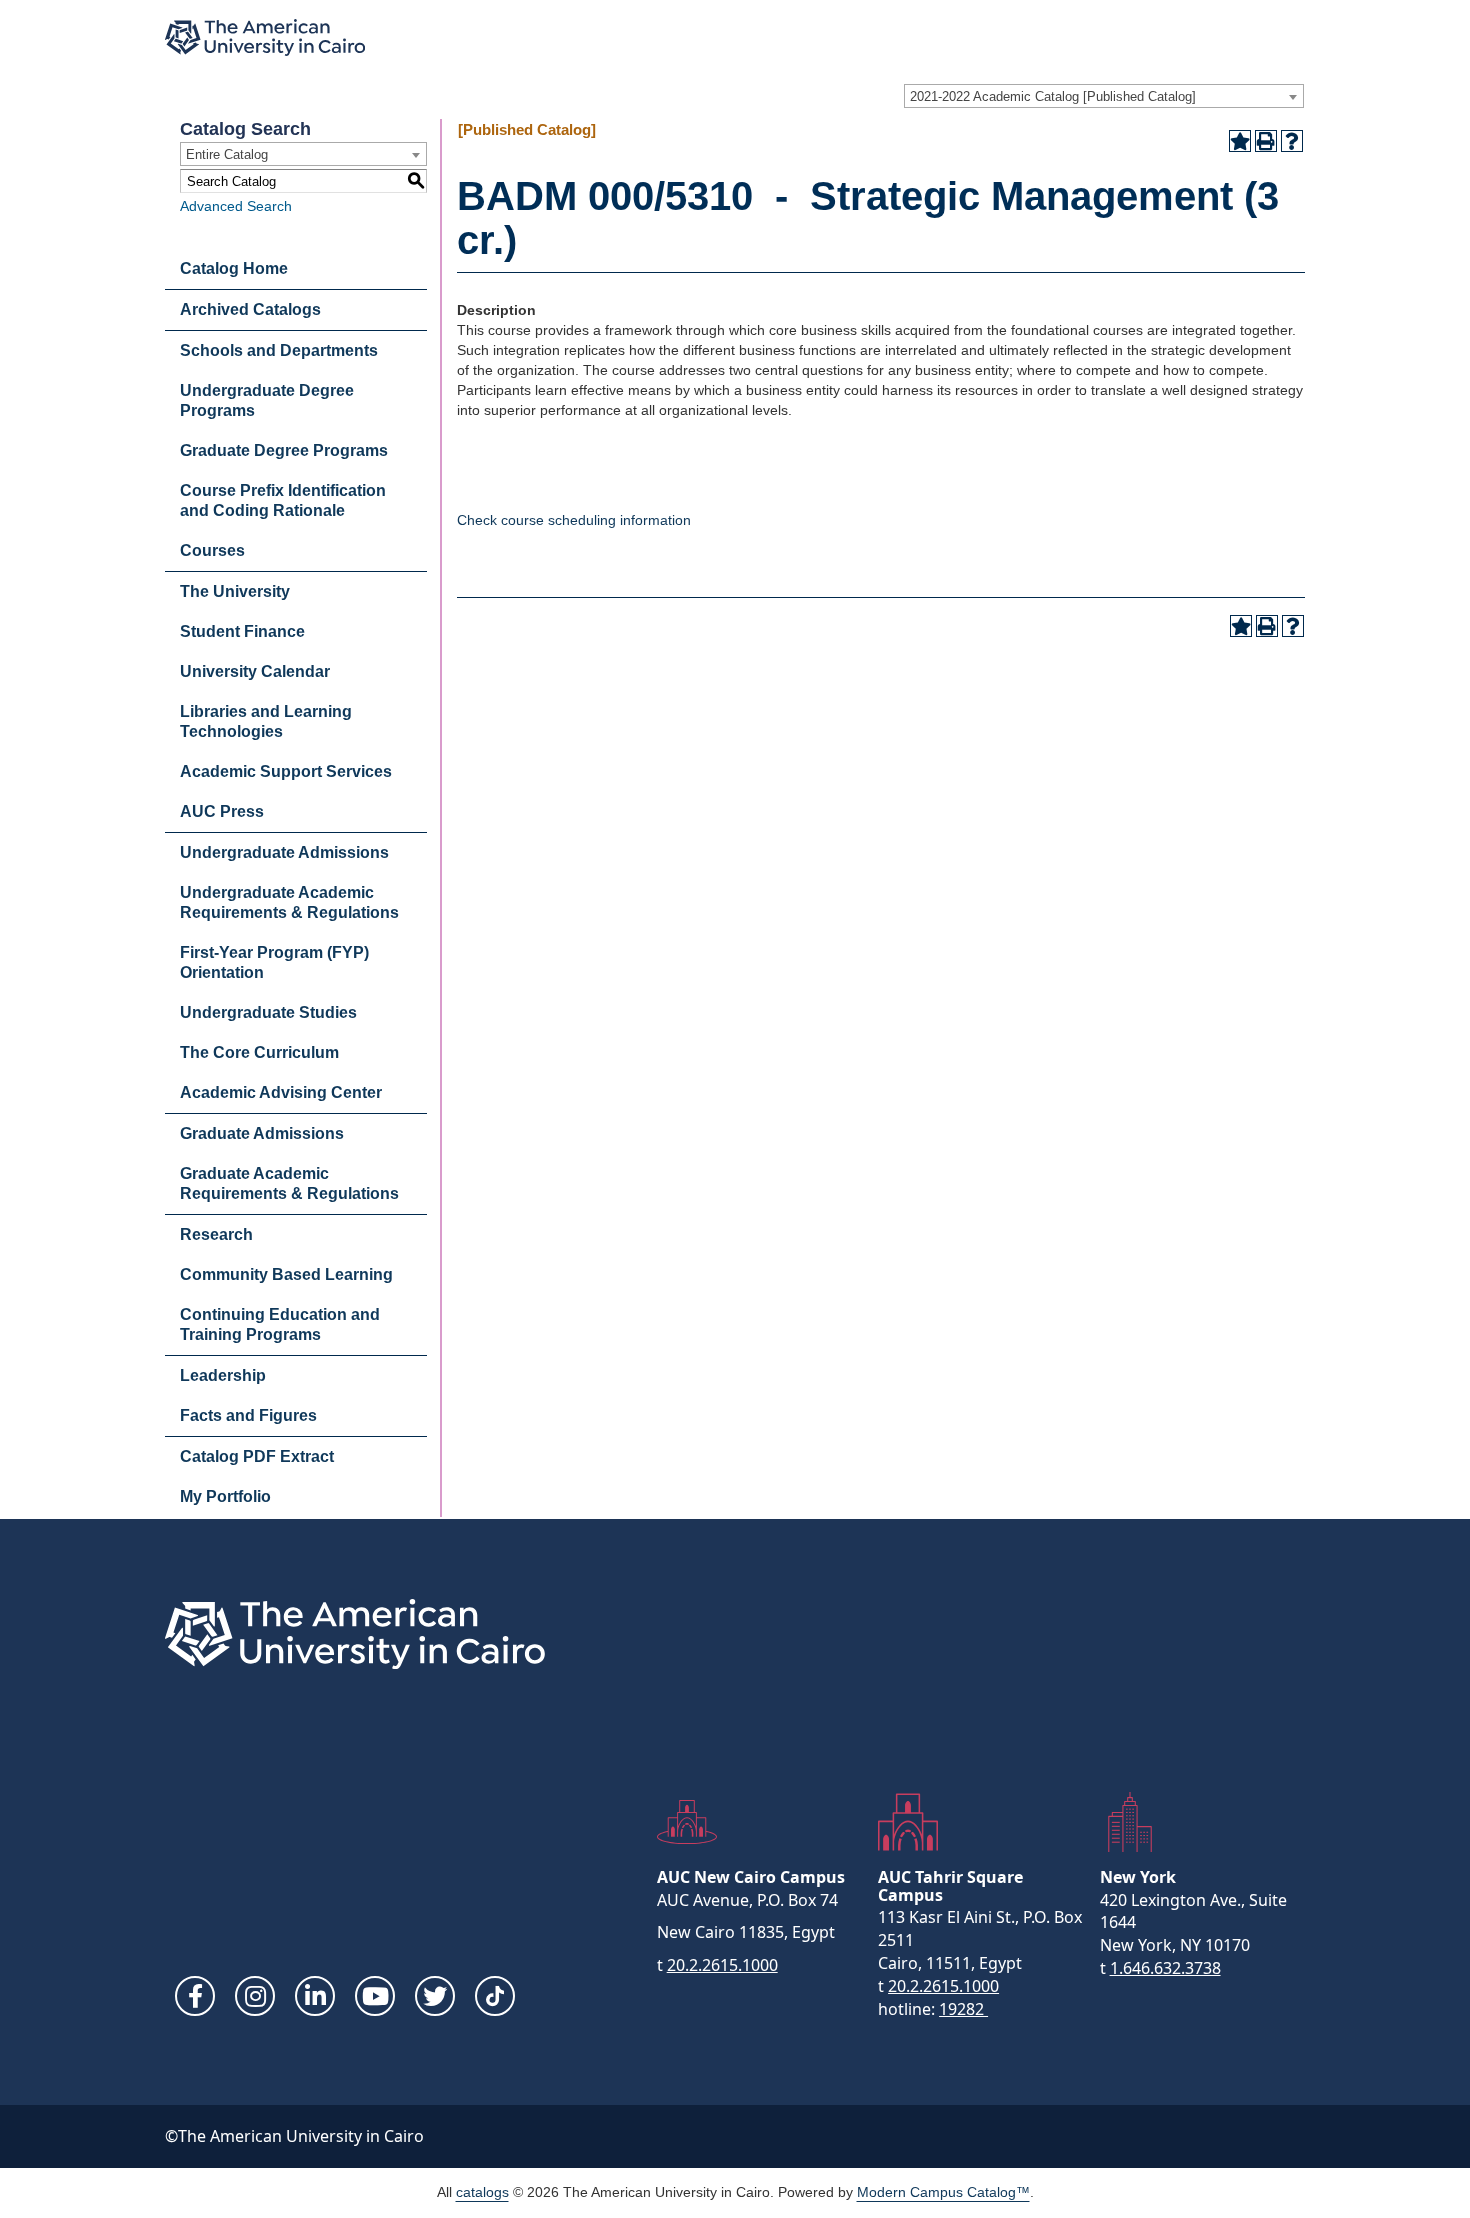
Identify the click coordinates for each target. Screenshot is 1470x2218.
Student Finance (242, 631)
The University (235, 591)
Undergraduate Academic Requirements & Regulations (289, 902)
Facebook (195, 1996)
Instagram (255, 1996)
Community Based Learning (286, 1274)
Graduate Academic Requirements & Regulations (289, 1183)
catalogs (482, 2192)
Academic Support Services (286, 771)
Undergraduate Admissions (284, 852)
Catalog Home (234, 268)
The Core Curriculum (259, 1052)
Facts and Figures (248, 1415)
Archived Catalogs (250, 309)
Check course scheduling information (574, 520)
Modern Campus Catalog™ (943, 2192)
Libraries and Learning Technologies (266, 721)
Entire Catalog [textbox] (227, 154)
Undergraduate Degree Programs (267, 400)
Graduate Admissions (262, 1133)
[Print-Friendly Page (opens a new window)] (1266, 141)
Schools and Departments (279, 350)
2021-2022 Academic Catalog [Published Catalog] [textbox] (1053, 96)
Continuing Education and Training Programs (280, 1324)
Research (216, 1234)
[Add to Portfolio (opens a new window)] (1240, 141)
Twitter (435, 1996)
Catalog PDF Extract (257, 1456)
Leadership (223, 1375)
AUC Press (222, 811)
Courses (212, 550)
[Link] (495, 1996)
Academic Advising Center (281, 1092)
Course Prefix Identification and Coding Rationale (283, 500)
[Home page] (265, 37)
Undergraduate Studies (268, 1012)
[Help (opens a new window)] (1292, 141)
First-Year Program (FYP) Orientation (274, 962)
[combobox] (1104, 96)
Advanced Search (236, 206)
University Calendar (255, 671)
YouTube (375, 1996)
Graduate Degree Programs (284, 450)
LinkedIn (315, 1996)
